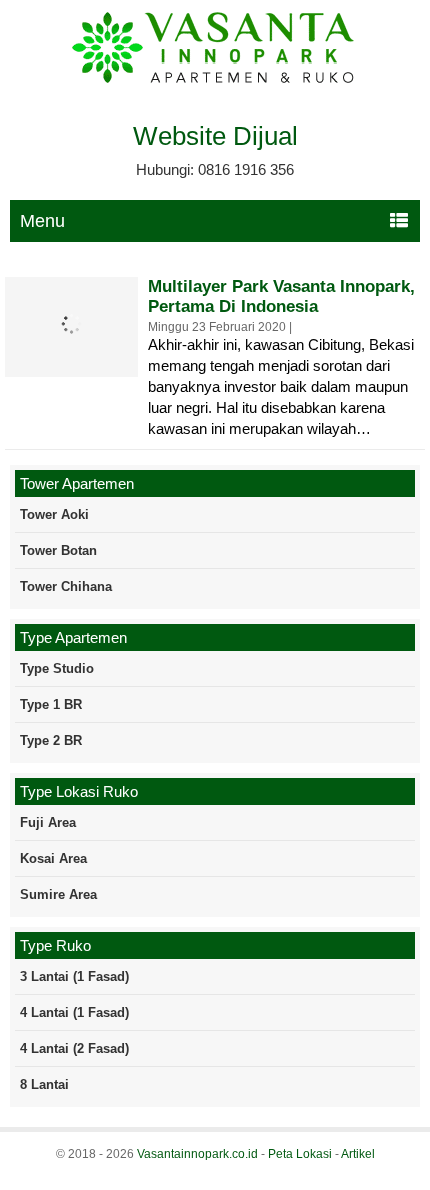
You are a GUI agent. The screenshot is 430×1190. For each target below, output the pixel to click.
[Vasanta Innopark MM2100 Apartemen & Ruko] (215, 80)
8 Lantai (44, 1084)
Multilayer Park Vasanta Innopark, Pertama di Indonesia (281, 296)
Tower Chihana (66, 586)
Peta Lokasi (300, 1154)
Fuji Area (48, 822)
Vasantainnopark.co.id (197, 1154)
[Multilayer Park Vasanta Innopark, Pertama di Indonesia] (71, 358)
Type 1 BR (51, 704)
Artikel (358, 1154)
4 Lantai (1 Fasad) (74, 1012)
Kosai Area (53, 858)
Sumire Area (58, 894)
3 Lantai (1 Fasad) (74, 976)
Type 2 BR (51, 740)
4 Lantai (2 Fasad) (74, 1048)
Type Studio (57, 668)
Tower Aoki (54, 514)
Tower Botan (58, 550)
